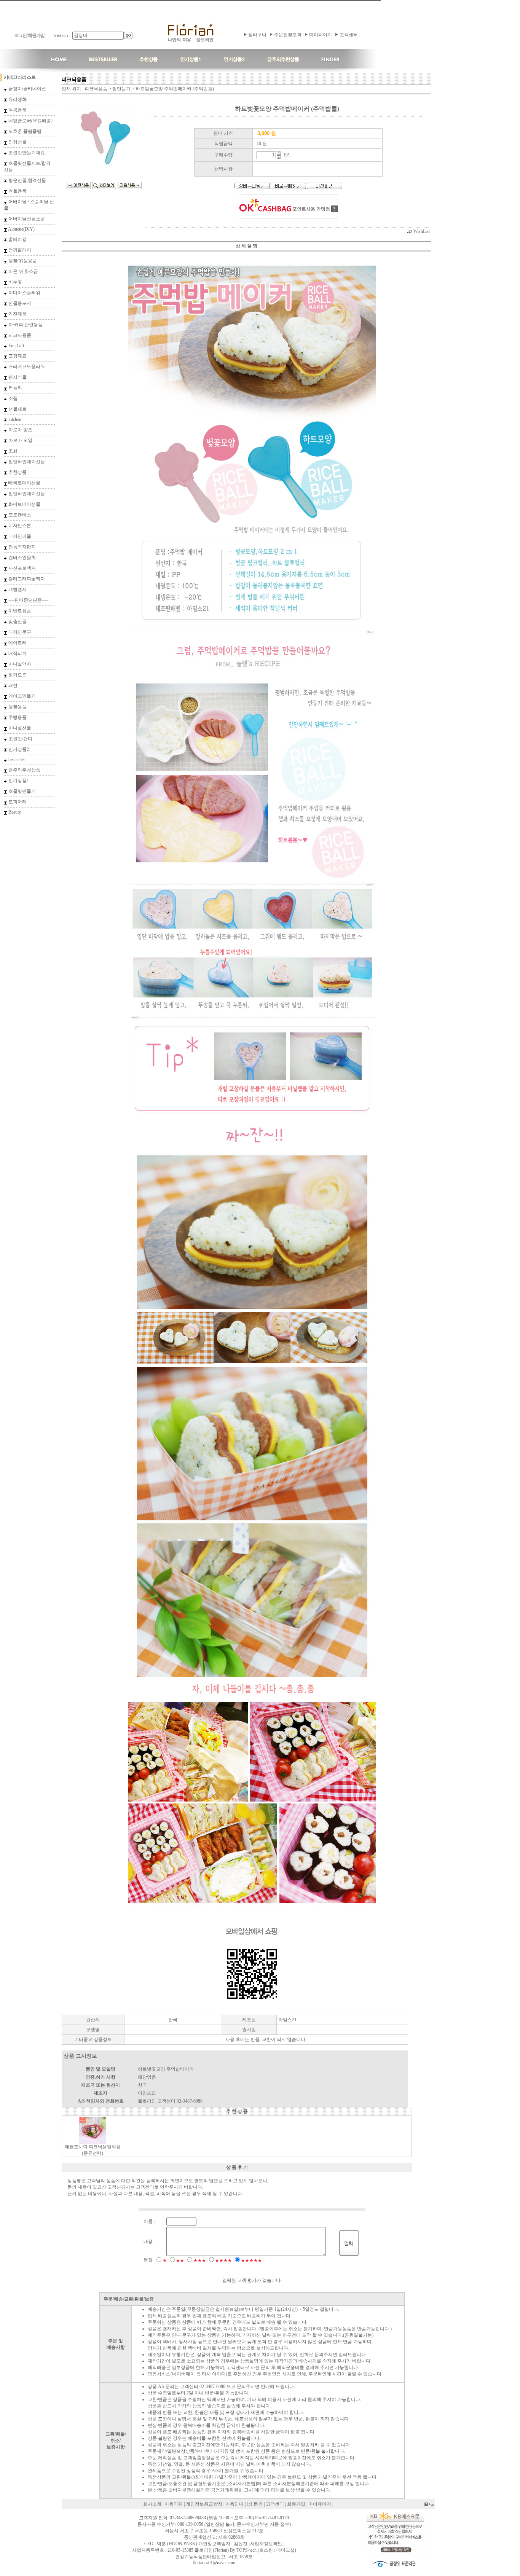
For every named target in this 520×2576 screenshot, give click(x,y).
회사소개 (152, 2504)
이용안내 (234, 2504)
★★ (180, 2261)
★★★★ (223, 2261)
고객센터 (349, 35)
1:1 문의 (255, 2504)
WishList (421, 231)
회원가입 (36, 35)
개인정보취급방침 (204, 2504)
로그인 (20, 35)
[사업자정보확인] (266, 2544)
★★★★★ (251, 2261)
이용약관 (174, 2504)
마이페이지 (321, 35)
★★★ (200, 2261)
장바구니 (257, 35)
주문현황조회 (288, 35)
